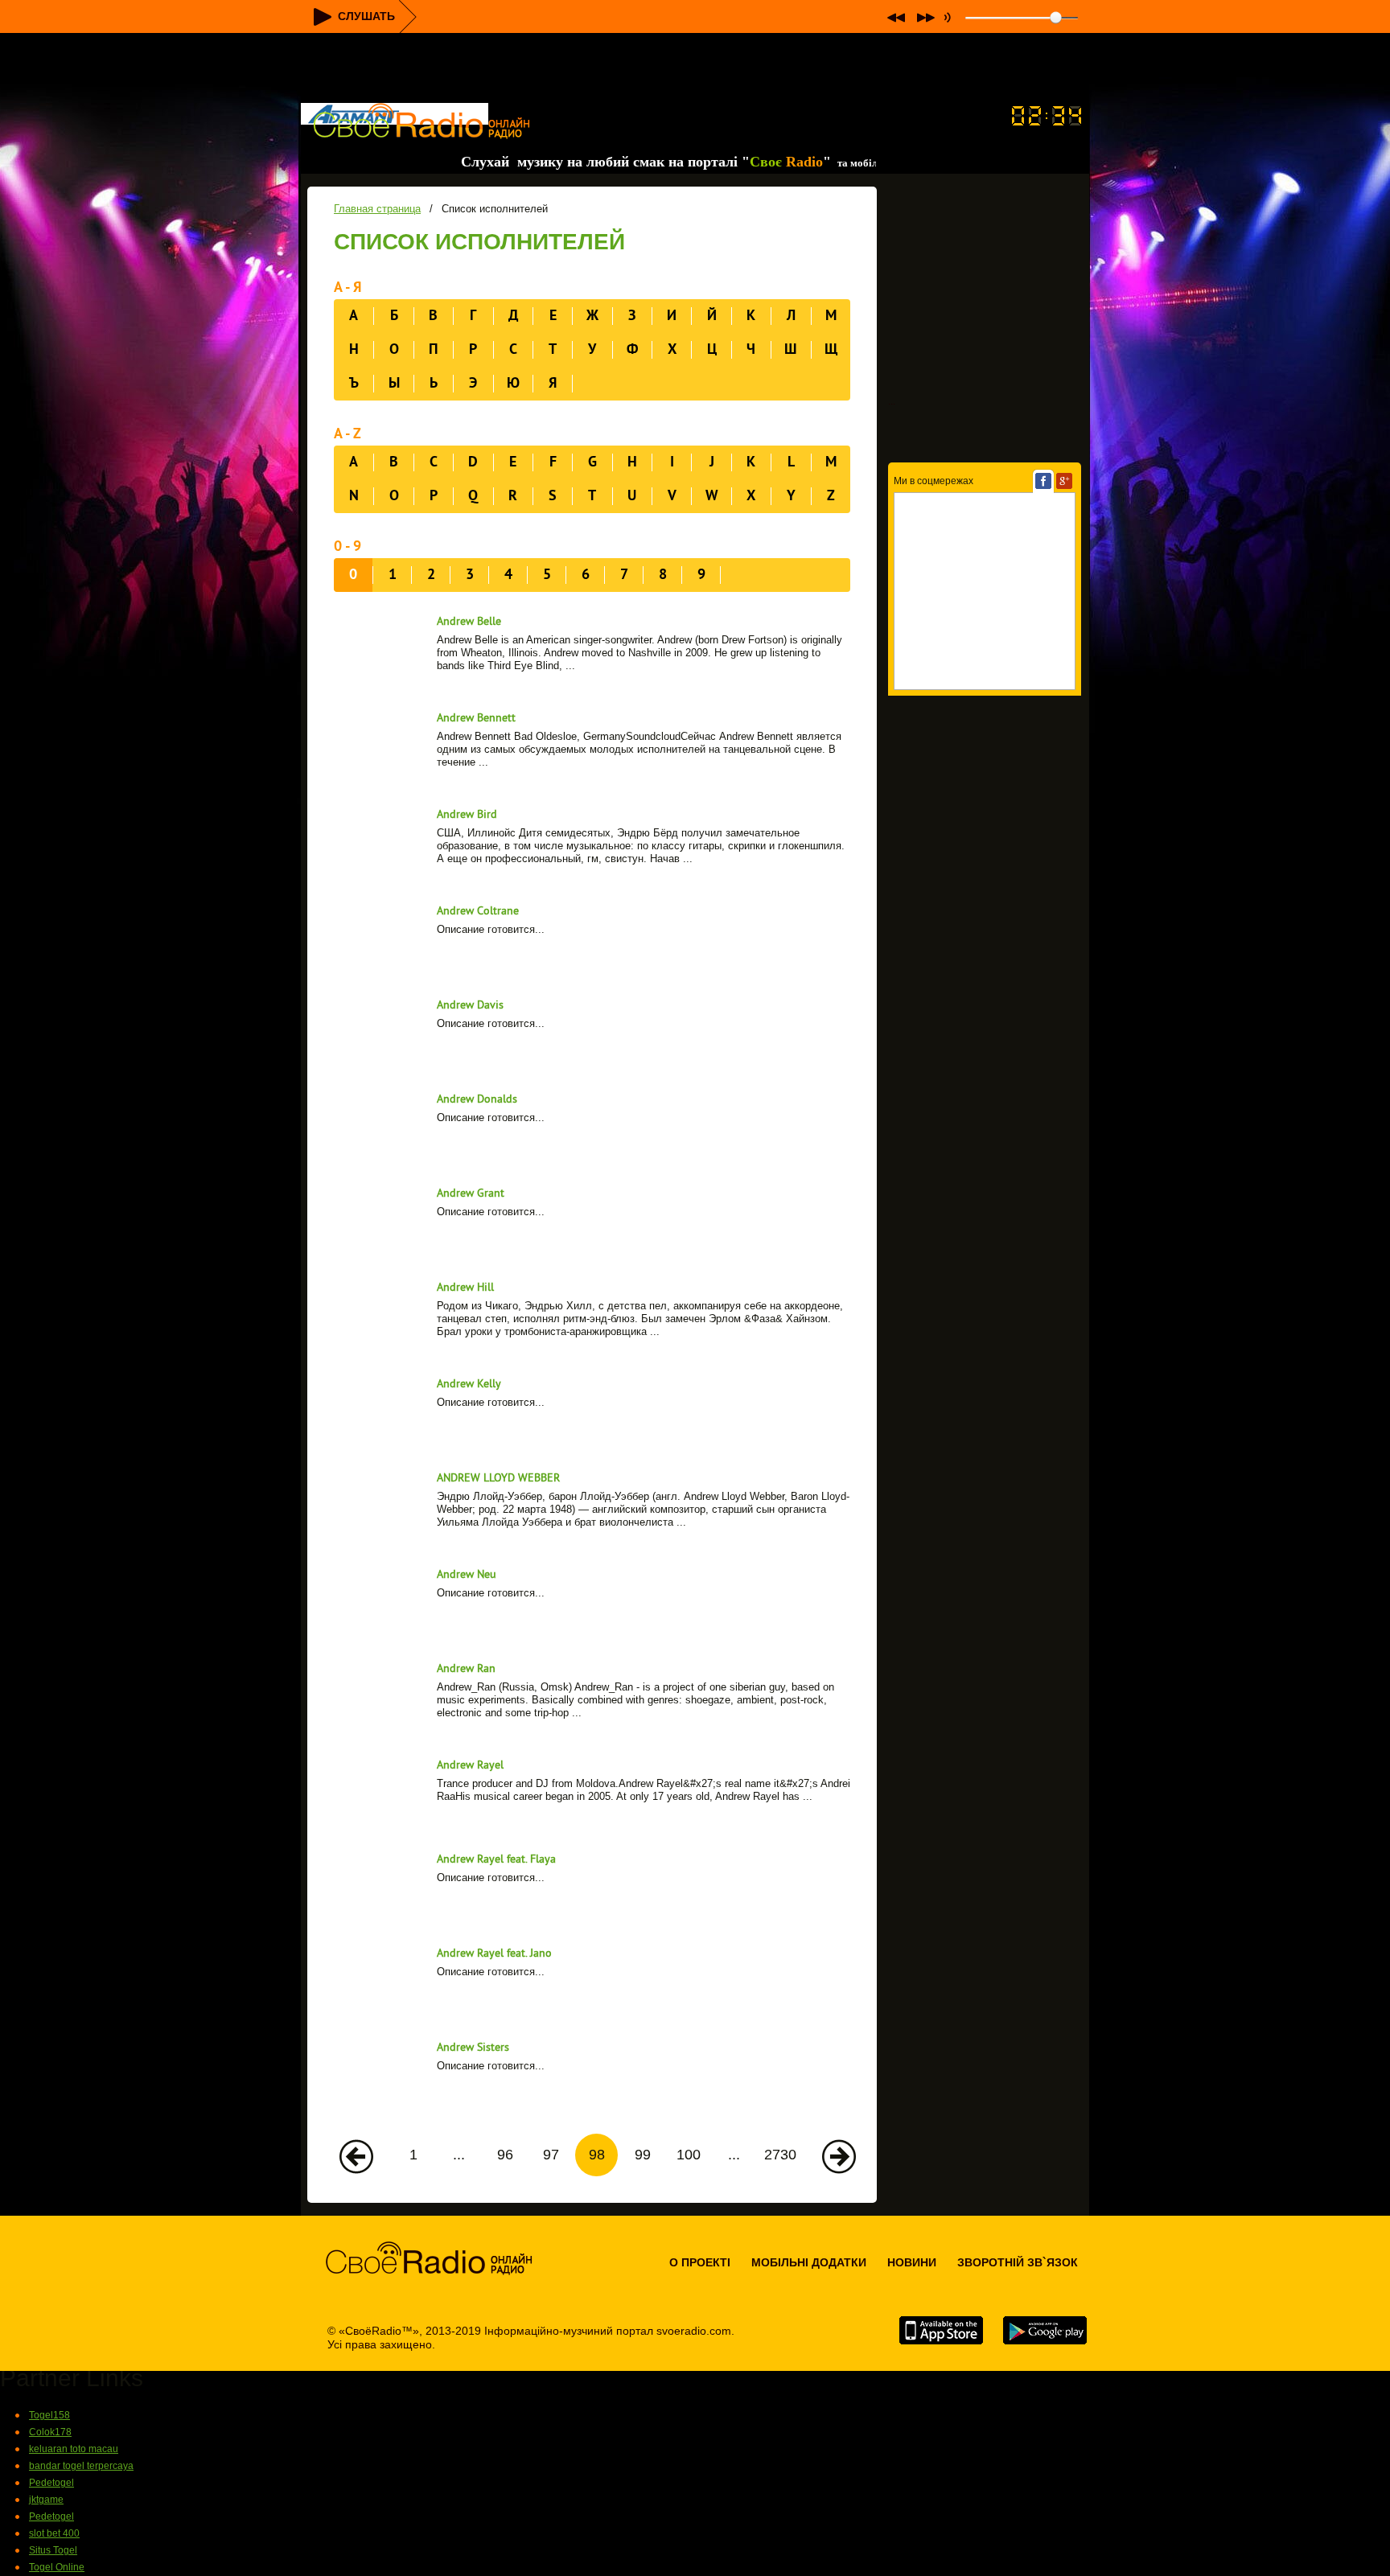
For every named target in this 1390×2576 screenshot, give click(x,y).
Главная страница (377, 209)
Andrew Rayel (470, 1766)
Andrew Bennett (476, 719)
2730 (780, 2155)
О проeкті (700, 2262)
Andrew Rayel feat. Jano (494, 1954)
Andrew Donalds (477, 1100)
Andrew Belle (469, 622)
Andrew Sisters (473, 2048)
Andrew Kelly (469, 1385)
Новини (912, 2262)
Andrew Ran (466, 1669)
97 (551, 2155)
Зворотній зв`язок (1018, 2262)
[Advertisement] (695, 69)
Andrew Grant (471, 1194)
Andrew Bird (467, 815)
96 (505, 2155)
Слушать (366, 16)
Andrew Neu (467, 1575)
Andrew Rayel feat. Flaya (496, 1860)
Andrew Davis (470, 1006)
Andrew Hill (465, 1288)
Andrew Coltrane (478, 912)
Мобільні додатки (809, 2262)
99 (643, 2155)
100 (689, 2155)
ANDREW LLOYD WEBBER (498, 1479)
